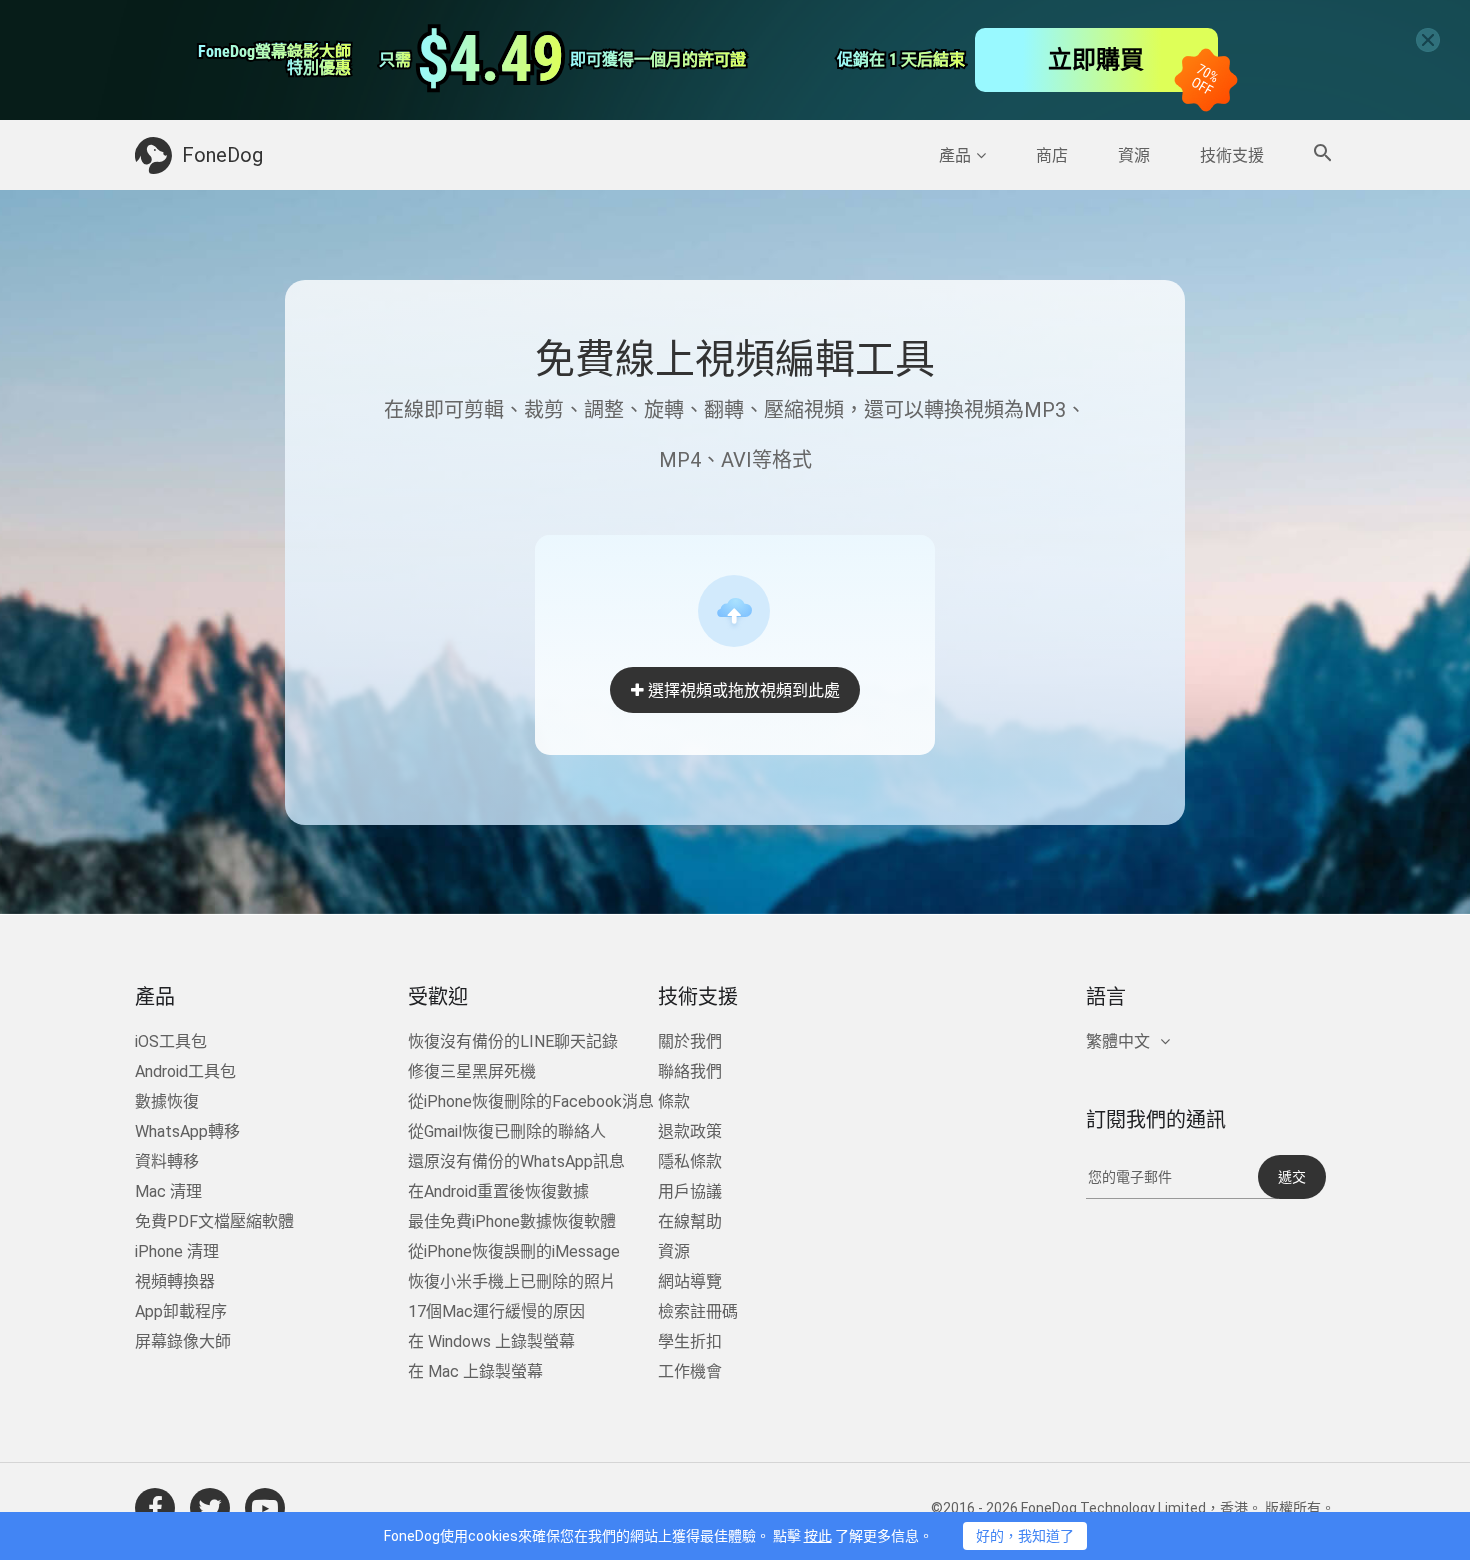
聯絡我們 (690, 1071)
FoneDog (222, 155)
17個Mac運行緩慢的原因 (496, 1311)
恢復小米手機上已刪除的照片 (512, 1281)
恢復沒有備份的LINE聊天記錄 (513, 1041)
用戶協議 (690, 1191)
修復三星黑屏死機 (472, 1071)
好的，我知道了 (1025, 1536)
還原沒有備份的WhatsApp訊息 (516, 1161)
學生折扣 (690, 1341)
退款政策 (690, 1131)
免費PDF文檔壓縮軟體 (214, 1221)
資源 (1134, 155)
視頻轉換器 (175, 1281)
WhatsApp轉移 (187, 1131)
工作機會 (690, 1371)
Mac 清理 (168, 1191)
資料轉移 (167, 1161)
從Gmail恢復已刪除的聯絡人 (507, 1131)
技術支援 (1232, 155)
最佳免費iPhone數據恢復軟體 (512, 1221)
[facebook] (155, 1508)
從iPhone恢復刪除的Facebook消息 (531, 1101)
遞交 (1292, 1177)
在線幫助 (690, 1221)
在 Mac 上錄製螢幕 (475, 1371)
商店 (1052, 155)
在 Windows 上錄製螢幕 (491, 1341)
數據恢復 (167, 1101)
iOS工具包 (171, 1041)
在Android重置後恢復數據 (498, 1191)
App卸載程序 (181, 1311)
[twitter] (210, 1508)
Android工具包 (185, 1071)
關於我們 (690, 1041)
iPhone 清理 (177, 1251)
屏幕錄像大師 (183, 1341)
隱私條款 (690, 1161)
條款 (674, 1101)
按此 (818, 1536)
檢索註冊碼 (698, 1311)
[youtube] (265, 1508)
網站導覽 (690, 1281)
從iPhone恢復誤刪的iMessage (514, 1251)
